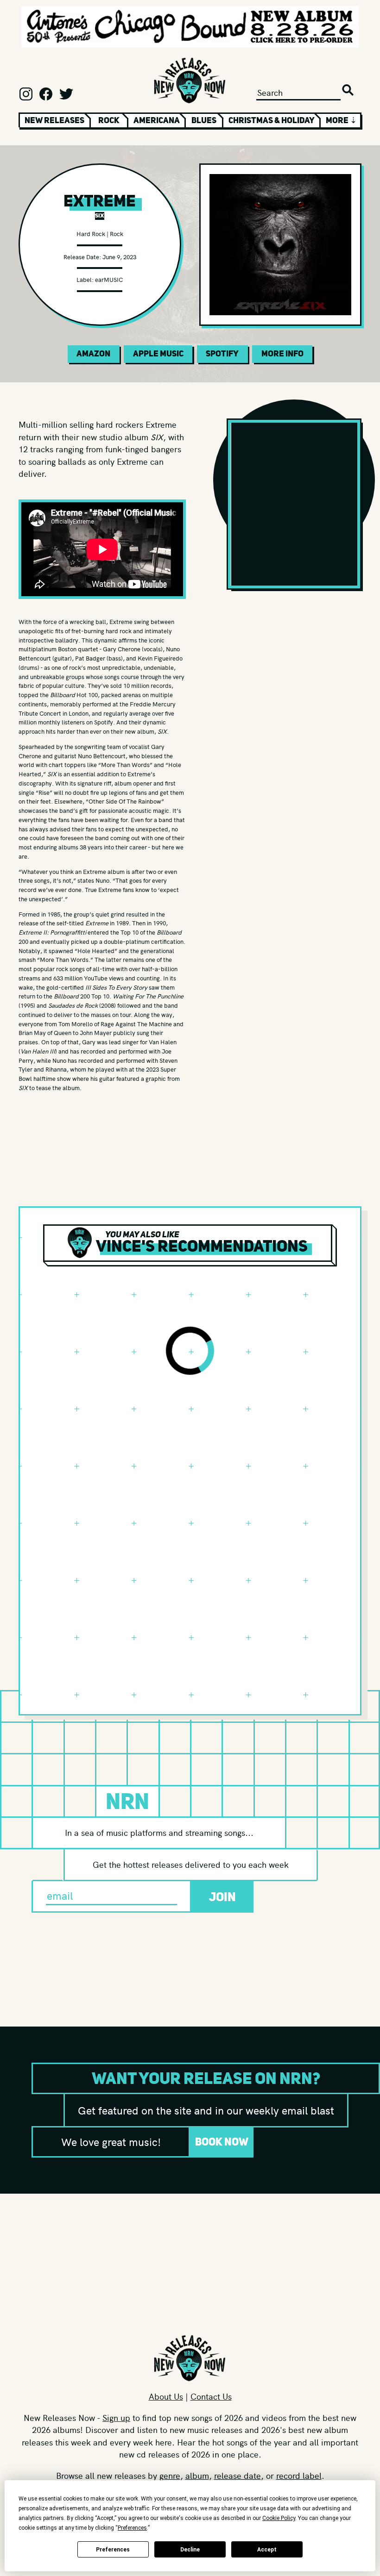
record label (299, 2475)
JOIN (222, 1897)
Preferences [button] (132, 2528)
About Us (166, 2396)
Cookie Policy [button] (279, 2518)
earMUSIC (109, 279)
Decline (190, 2550)
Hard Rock (91, 234)
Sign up (116, 2417)
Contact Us (211, 2396)
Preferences (113, 2550)
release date (237, 2475)
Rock (109, 120)
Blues (204, 120)
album (197, 2475)
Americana (157, 120)
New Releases (54, 120)
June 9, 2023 (119, 257)
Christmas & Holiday (272, 120)
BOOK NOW (222, 2142)
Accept (267, 2550)
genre (170, 2475)
